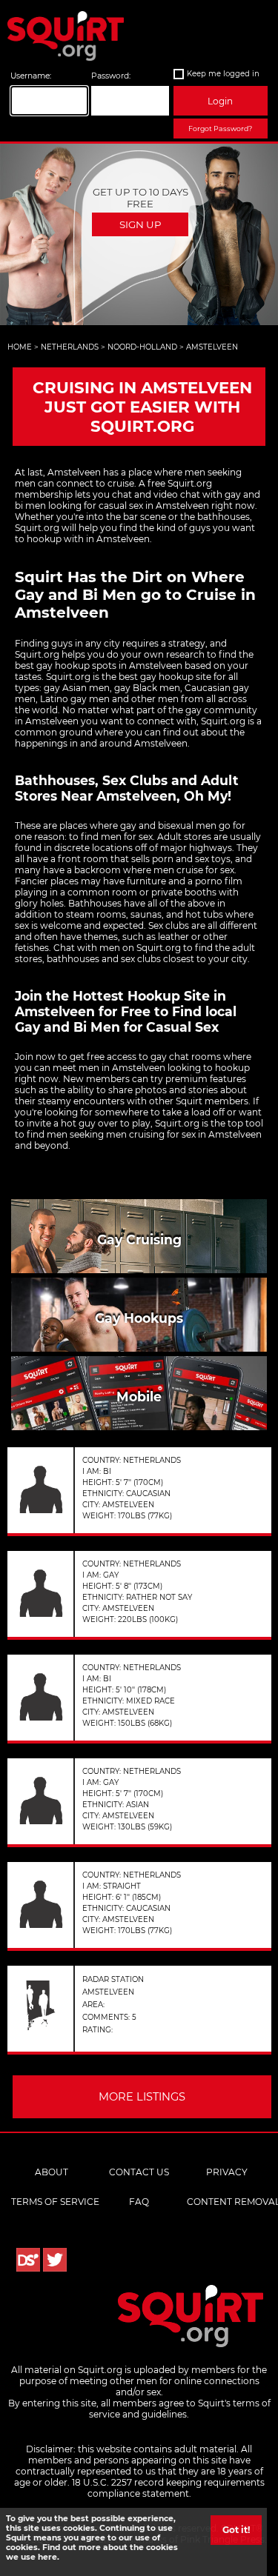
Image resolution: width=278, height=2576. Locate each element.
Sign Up (140, 224)
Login (220, 101)
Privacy (227, 2172)
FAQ (139, 2202)
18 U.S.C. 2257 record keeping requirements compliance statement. (168, 2488)
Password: (111, 76)
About (52, 2172)
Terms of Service (55, 2202)
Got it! (236, 2530)
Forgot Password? (220, 129)
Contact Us (139, 2172)
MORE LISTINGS (142, 2097)
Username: (31, 76)
